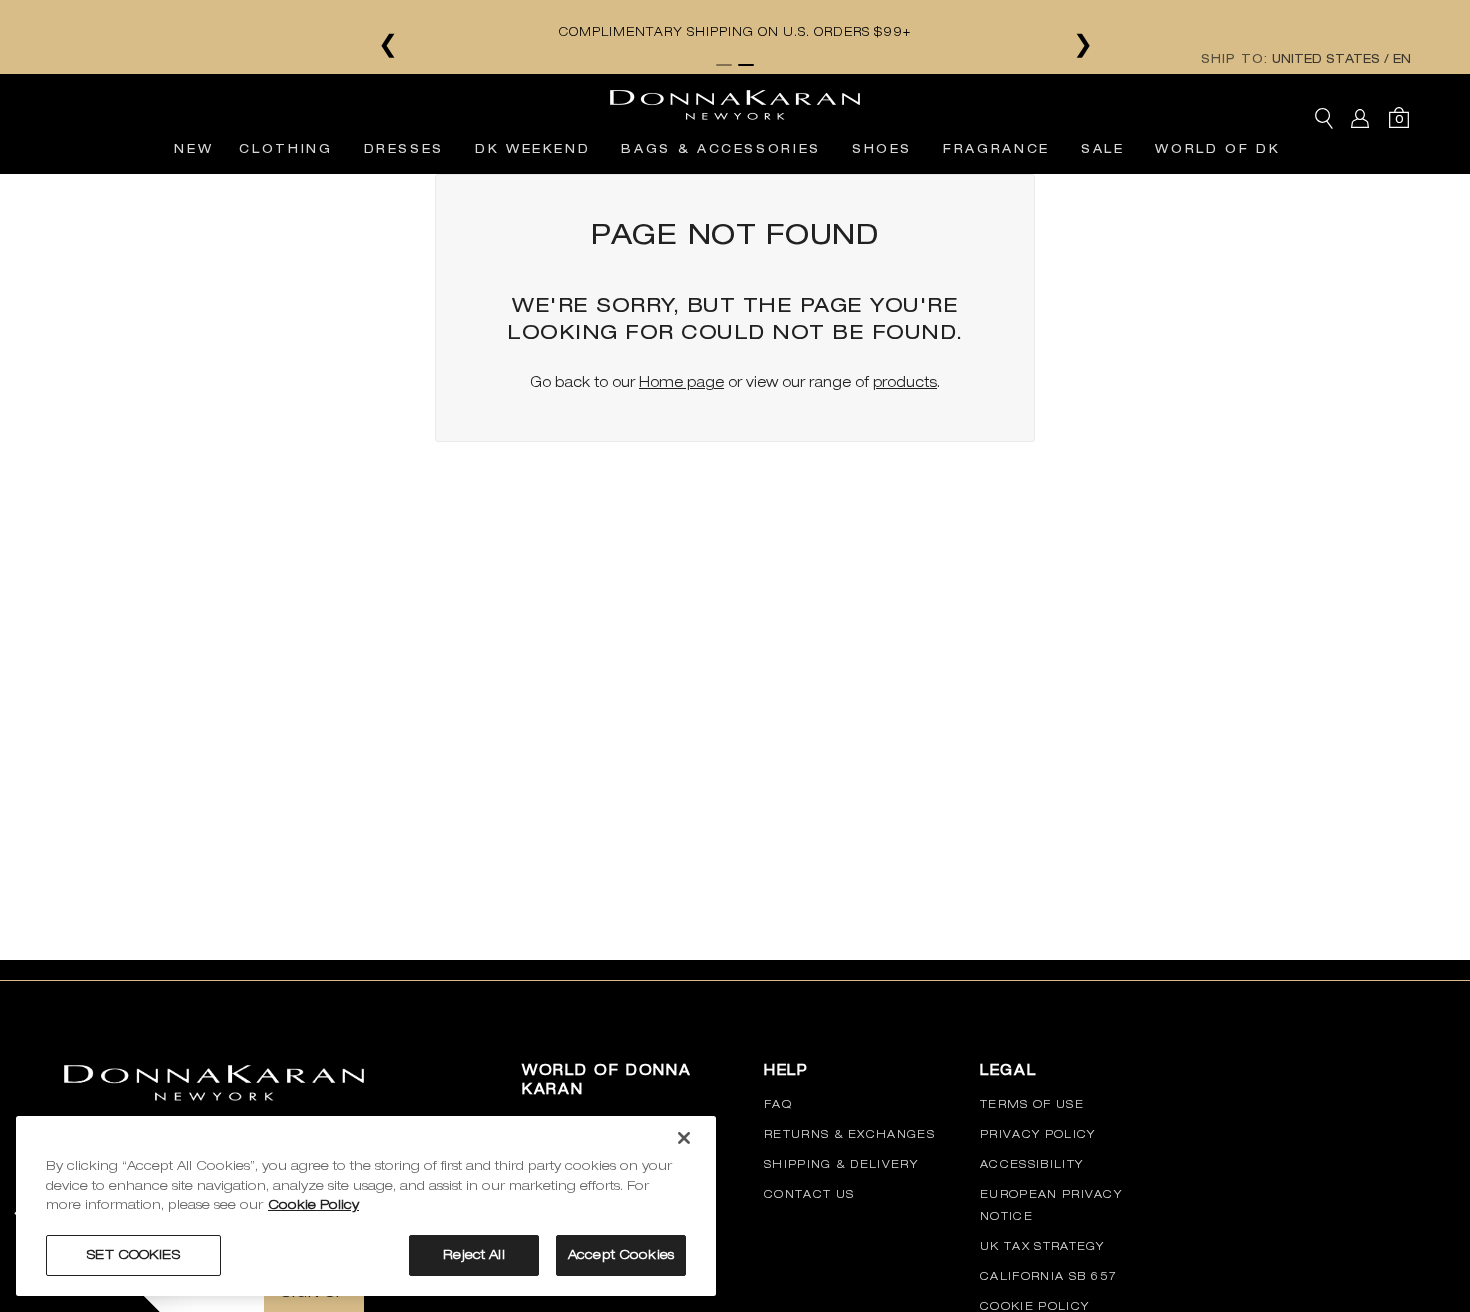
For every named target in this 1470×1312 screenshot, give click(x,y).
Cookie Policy (1034, 1306)
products (905, 382)
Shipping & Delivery (841, 1164)
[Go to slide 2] (746, 65)
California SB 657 (1048, 1276)
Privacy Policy (1037, 1134)
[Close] (684, 1138)
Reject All (473, 1254)
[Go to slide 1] (724, 65)
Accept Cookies (621, 1254)
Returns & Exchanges (849, 1134)
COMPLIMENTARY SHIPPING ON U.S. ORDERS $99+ (956, 32)
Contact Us (809, 1194)
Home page (681, 382)
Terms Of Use (1032, 1104)
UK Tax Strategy (1042, 1246)
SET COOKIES (133, 1254)
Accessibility (1031, 1164)
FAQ (778, 1104)
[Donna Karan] (735, 99)
